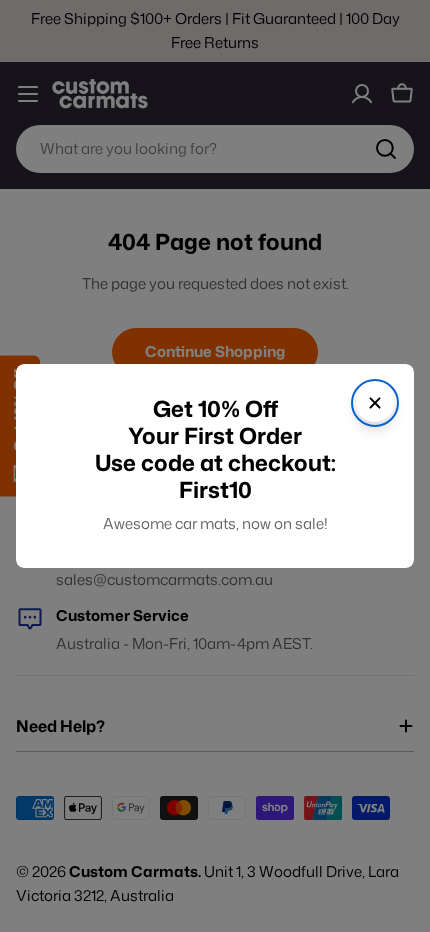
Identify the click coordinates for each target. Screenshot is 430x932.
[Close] (375, 403)
